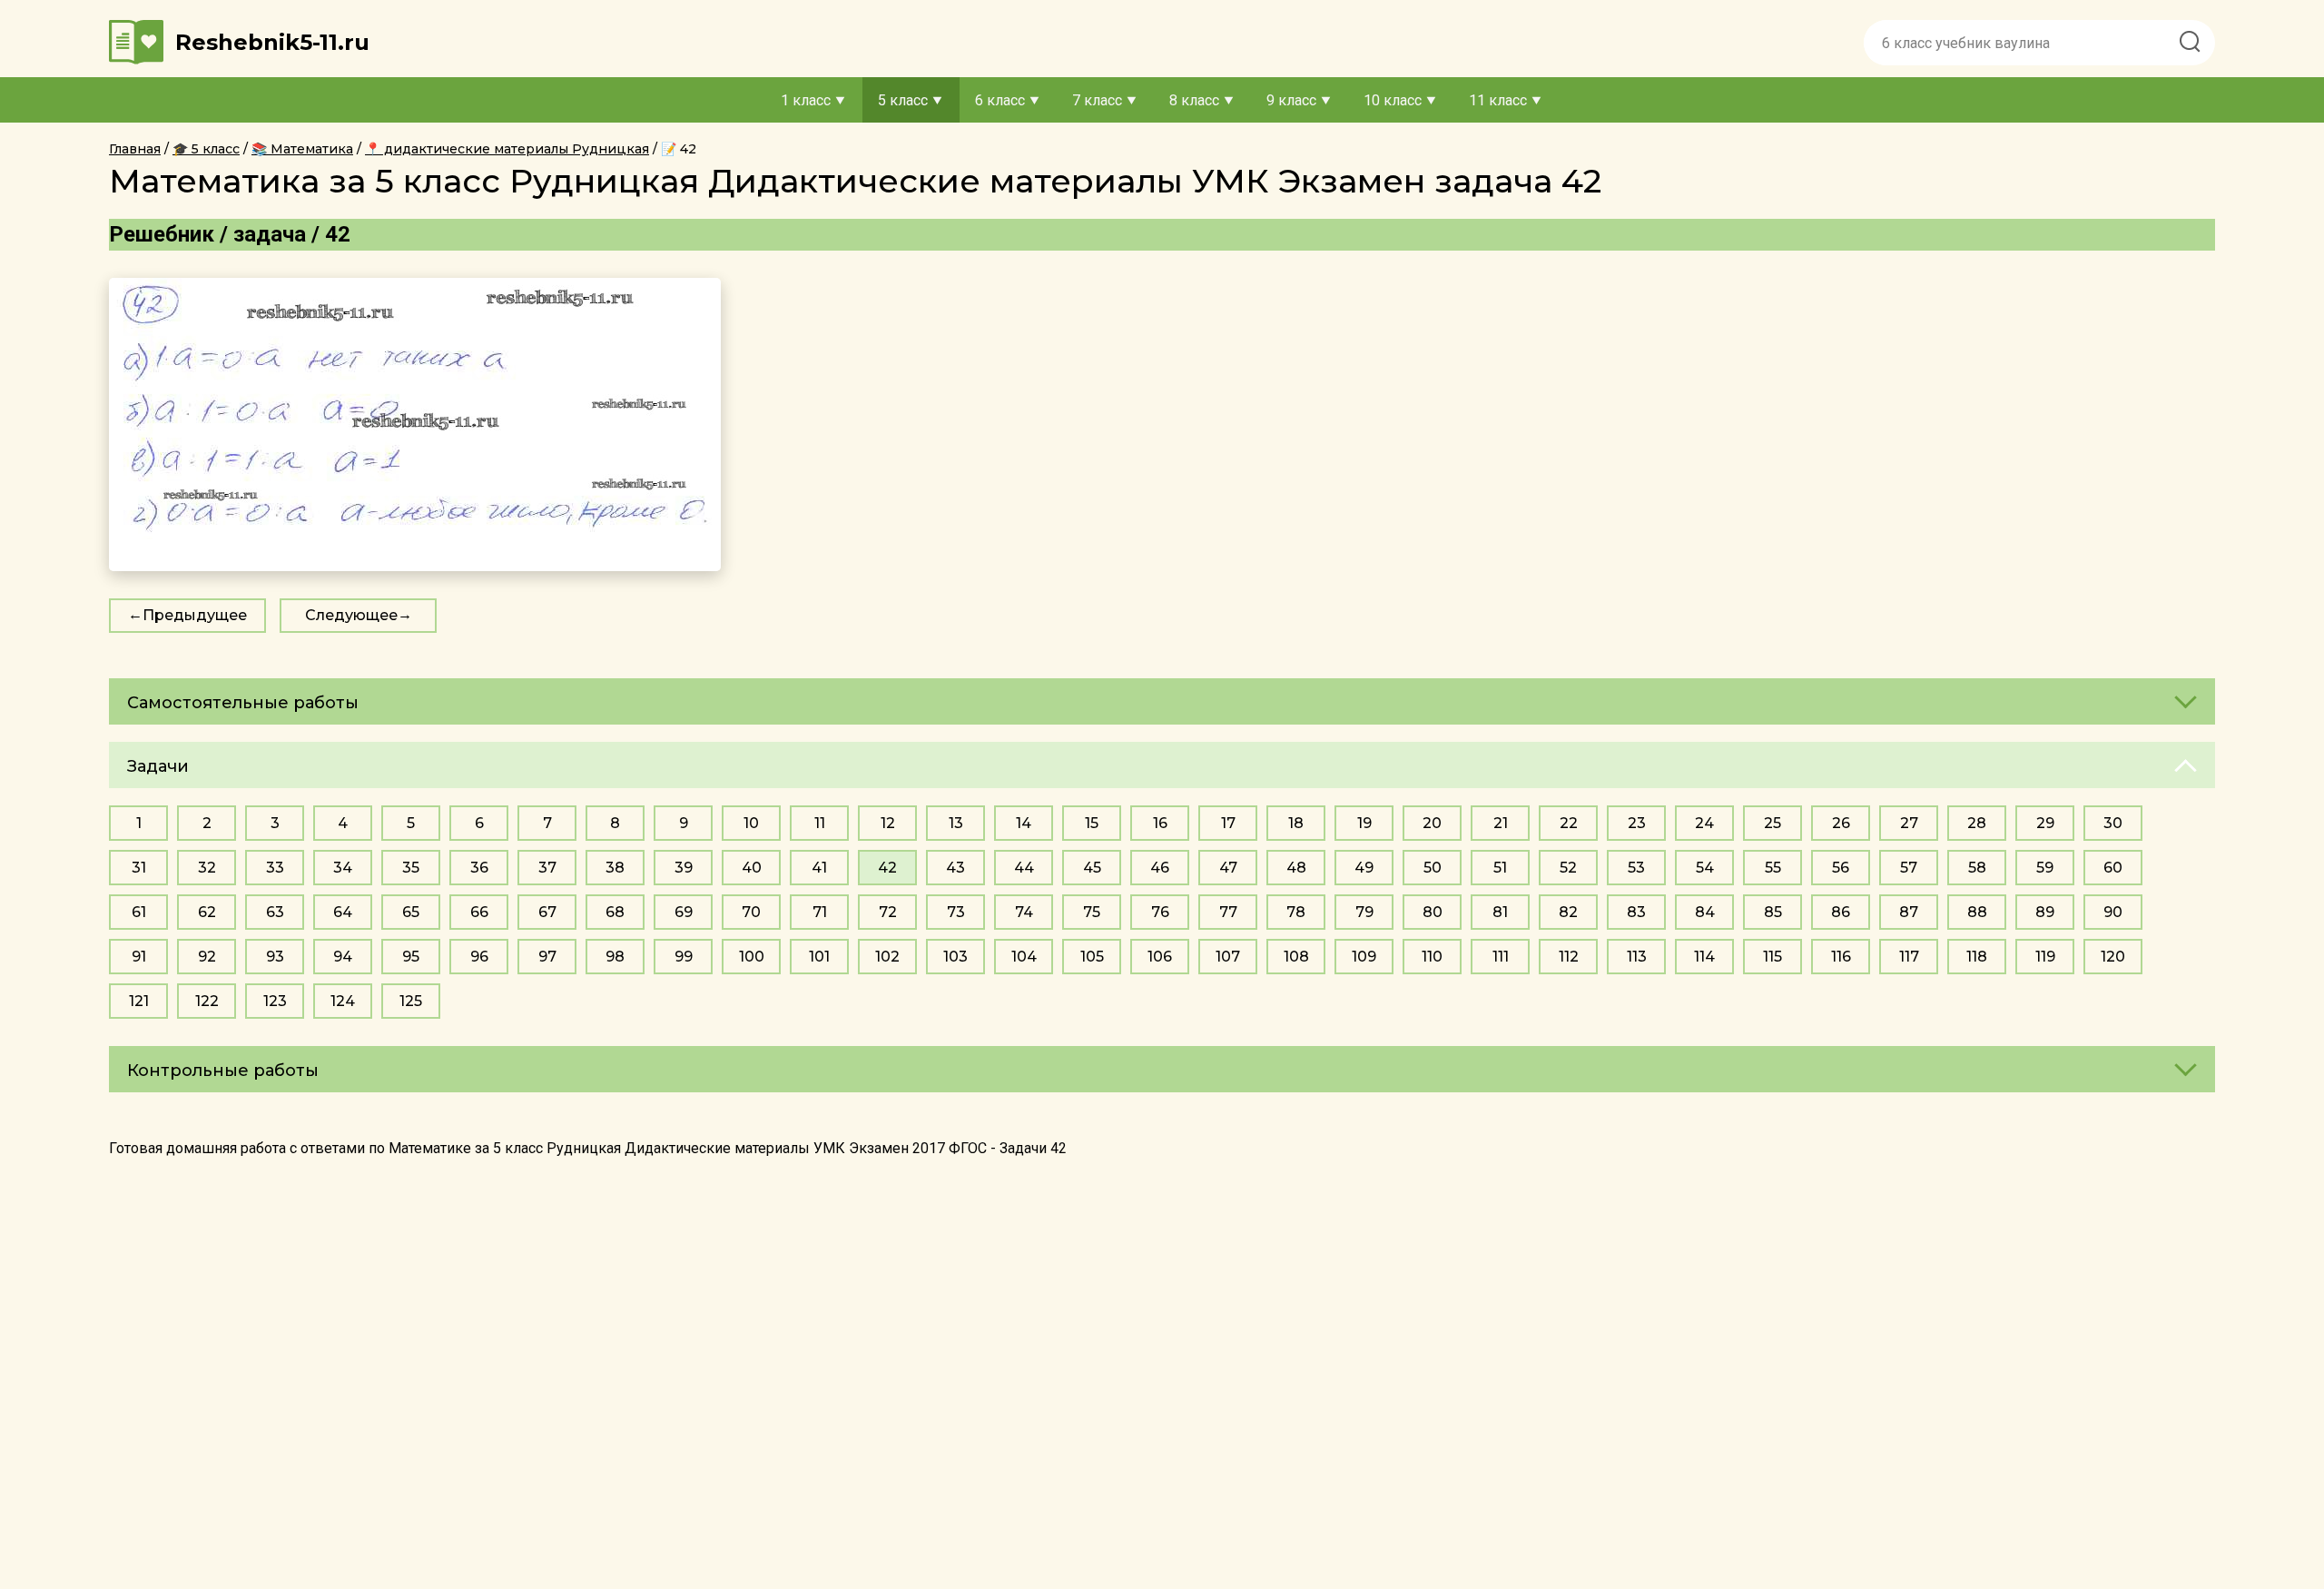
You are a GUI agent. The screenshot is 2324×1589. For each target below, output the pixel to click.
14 (1024, 823)
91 (139, 957)
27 (1909, 823)
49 (1364, 868)
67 (547, 912)
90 (2113, 912)
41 (819, 868)
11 (820, 823)
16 (1160, 823)
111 (1501, 957)
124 (343, 1001)
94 (343, 957)
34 (343, 868)
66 (479, 912)
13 (956, 823)
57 (1909, 868)
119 (2045, 957)
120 (2113, 957)
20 (1432, 823)
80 (1433, 912)
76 (1160, 912)
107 (1228, 957)
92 (207, 957)
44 (1024, 868)
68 (615, 912)
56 (1841, 868)
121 (139, 1001)
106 (1160, 957)
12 (888, 823)
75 (1092, 912)
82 (1568, 912)
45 (1092, 868)
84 (1705, 912)
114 (1704, 957)
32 (207, 868)
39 (684, 868)
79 (1364, 912)
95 (411, 957)
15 (1092, 823)
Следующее (351, 615)
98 (615, 957)
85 (1773, 912)
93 (275, 957)
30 (2113, 823)
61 (139, 912)
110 (1432, 957)
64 (343, 912)
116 (1841, 957)
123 (275, 1001)
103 (955, 957)
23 (1637, 823)
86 (1841, 912)
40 (752, 868)
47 (1228, 868)
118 (1977, 957)
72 (888, 912)
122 (207, 1001)
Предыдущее (195, 615)
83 (1636, 912)
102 (887, 957)
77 (1228, 912)
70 (751, 912)
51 (1500, 868)
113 (1637, 957)
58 (1977, 868)
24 (1704, 823)
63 (275, 912)
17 (1228, 823)
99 (684, 957)
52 (1568, 868)
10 (751, 823)
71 (820, 912)
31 (139, 868)
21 (1501, 823)
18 (1296, 823)
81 (1500, 912)
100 (752, 957)
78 (1296, 912)
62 (207, 912)
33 (275, 868)
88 (1977, 912)
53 (1636, 868)
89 (2045, 912)
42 (887, 868)
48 (1296, 868)
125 (411, 1001)
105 (1092, 957)
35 (411, 868)
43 (955, 868)
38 (615, 868)
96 (479, 957)
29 (2045, 823)
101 (819, 957)
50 (1433, 868)
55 (1773, 868)
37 (547, 868)
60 (2113, 868)
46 (1160, 868)
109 (1364, 957)
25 (1773, 823)
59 (2045, 868)
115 (1773, 957)
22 (1569, 823)
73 (956, 912)
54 (1705, 868)
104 (1024, 957)
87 (1909, 912)
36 (479, 868)
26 (1841, 823)
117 (1909, 957)
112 (1569, 957)
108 (1296, 957)
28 (1977, 823)
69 (684, 912)
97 (547, 957)
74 (1024, 912)
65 (411, 912)
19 (1364, 823)
